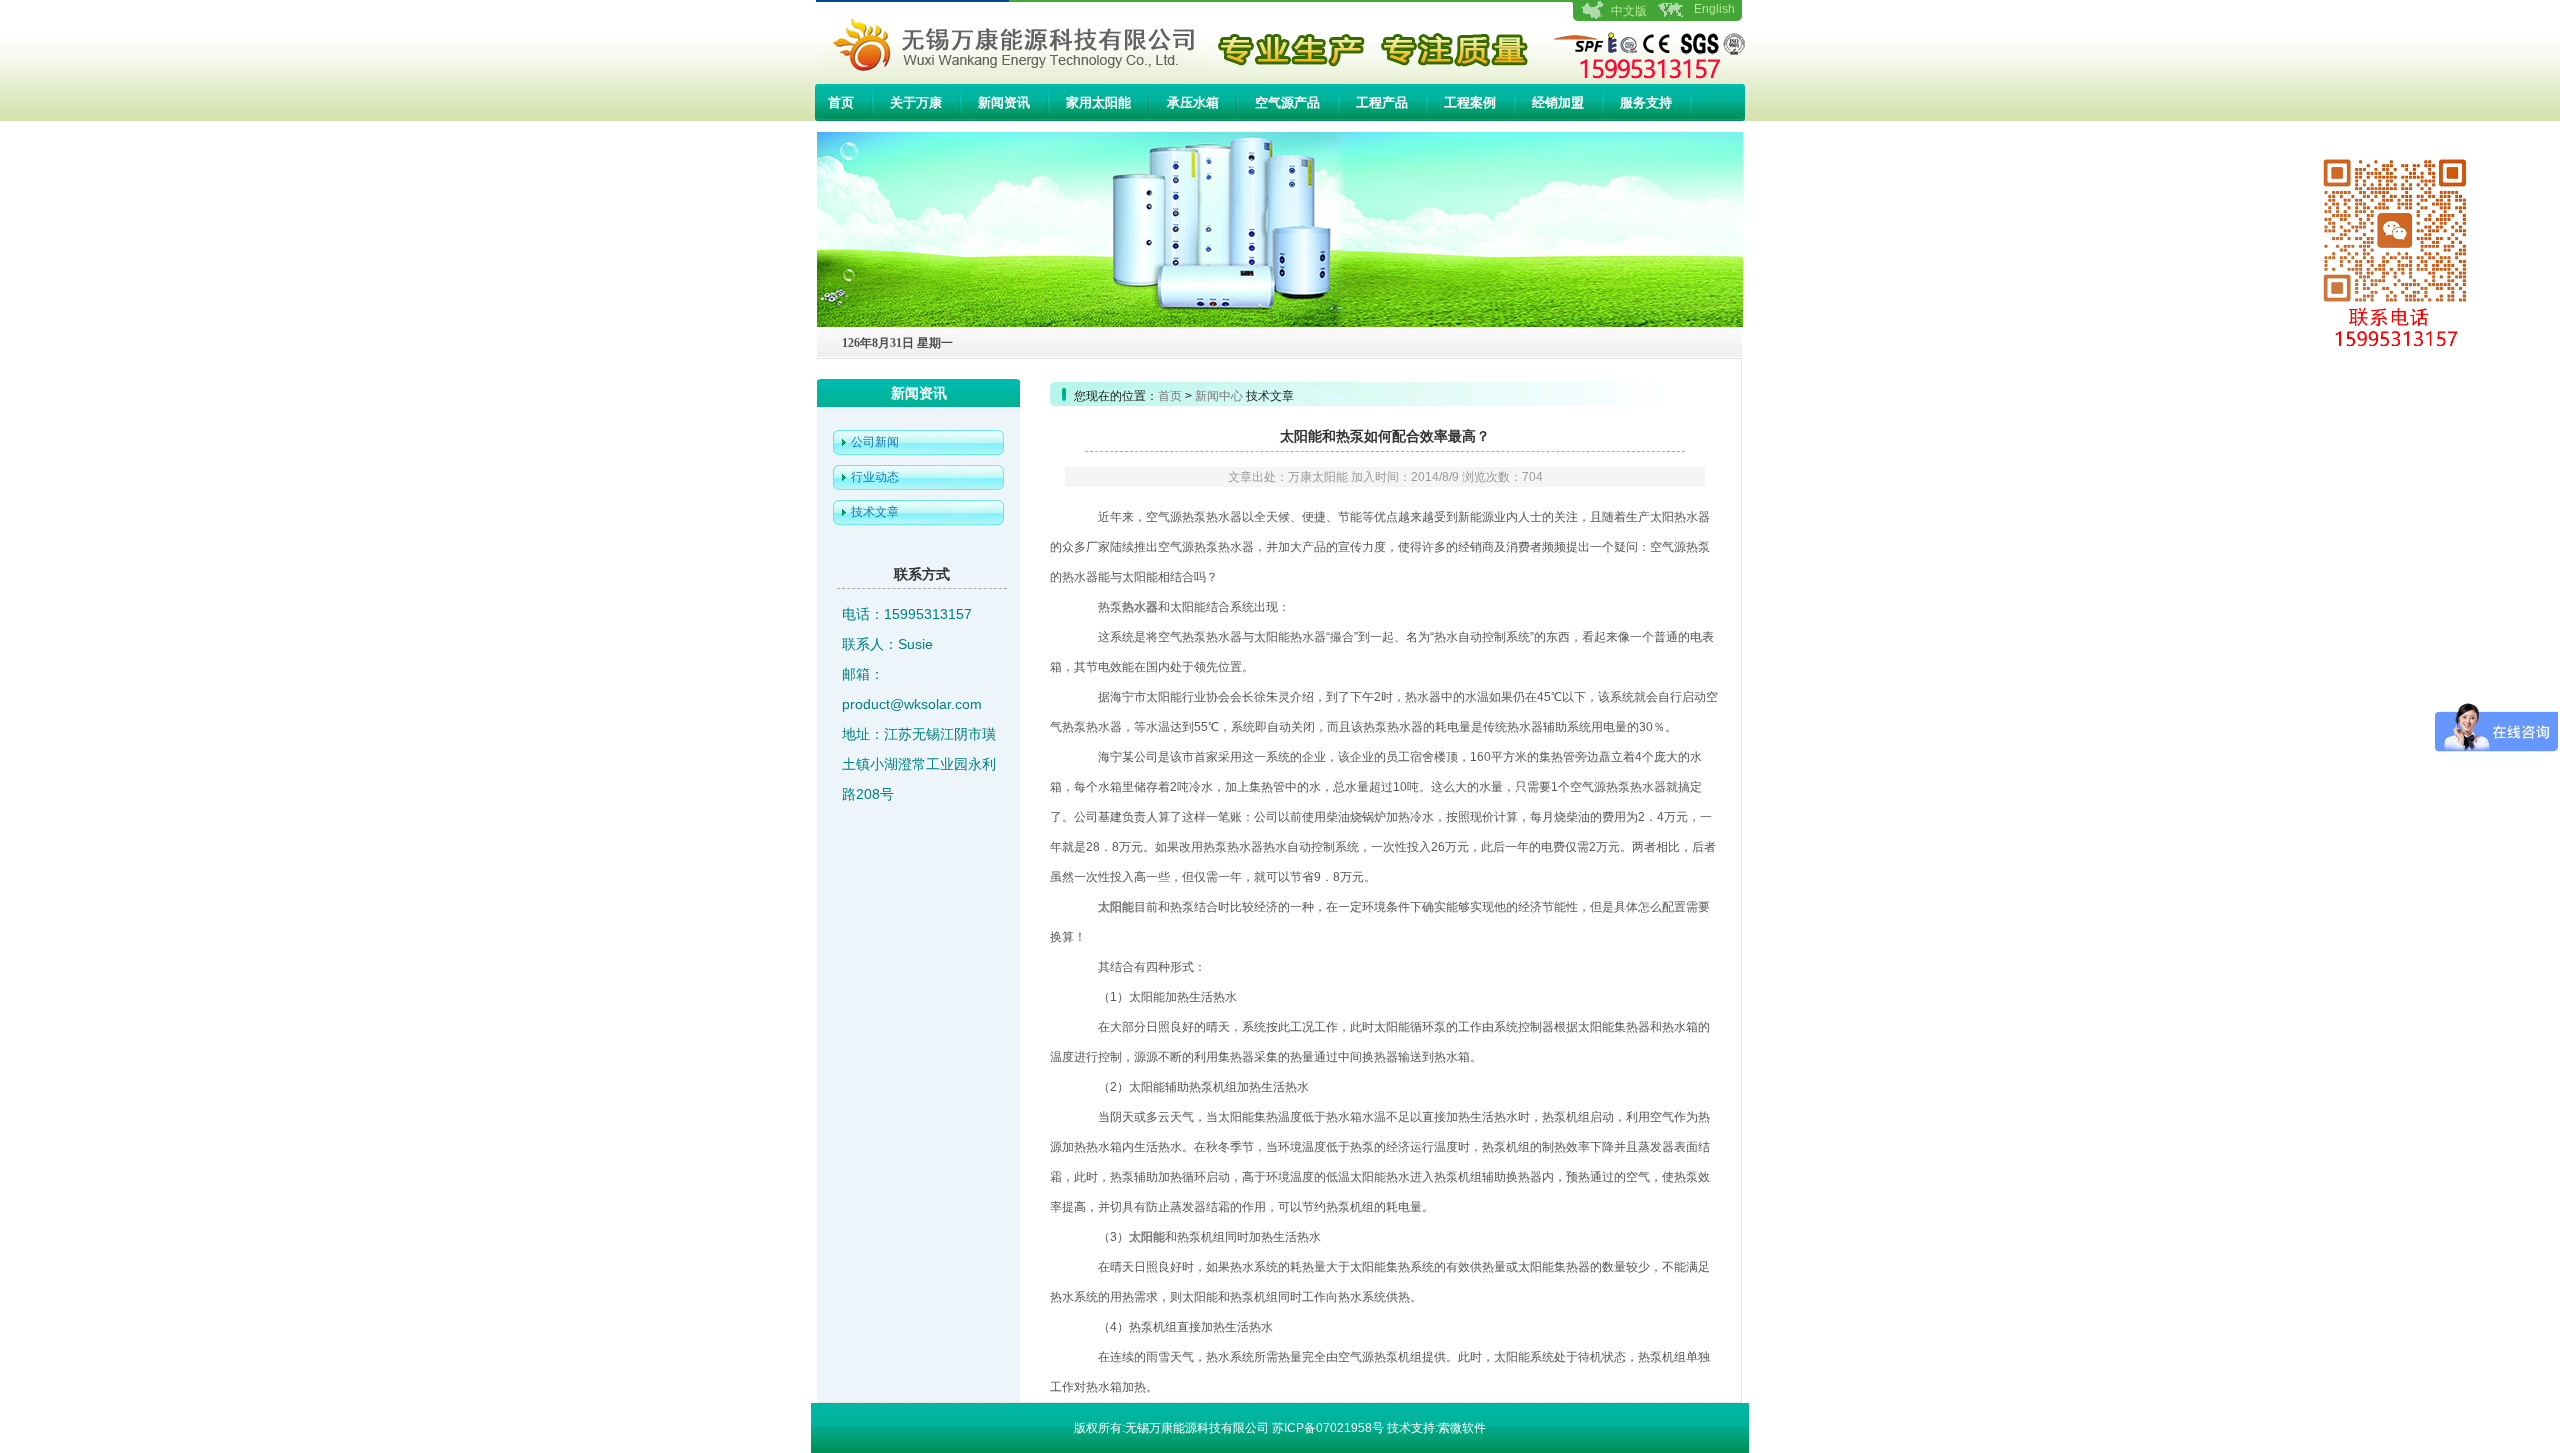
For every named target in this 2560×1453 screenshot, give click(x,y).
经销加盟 (1558, 102)
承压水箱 (1193, 102)
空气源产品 (1287, 102)
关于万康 (916, 102)
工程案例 (1470, 102)
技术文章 (875, 512)
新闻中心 (1219, 396)
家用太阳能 (1098, 102)
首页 (841, 102)
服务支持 (1646, 102)
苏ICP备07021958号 (1328, 1428)
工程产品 (1382, 102)
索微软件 (1462, 1428)
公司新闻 (875, 442)
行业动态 (875, 477)
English (1714, 9)
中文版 (1629, 11)
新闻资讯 (1004, 102)
